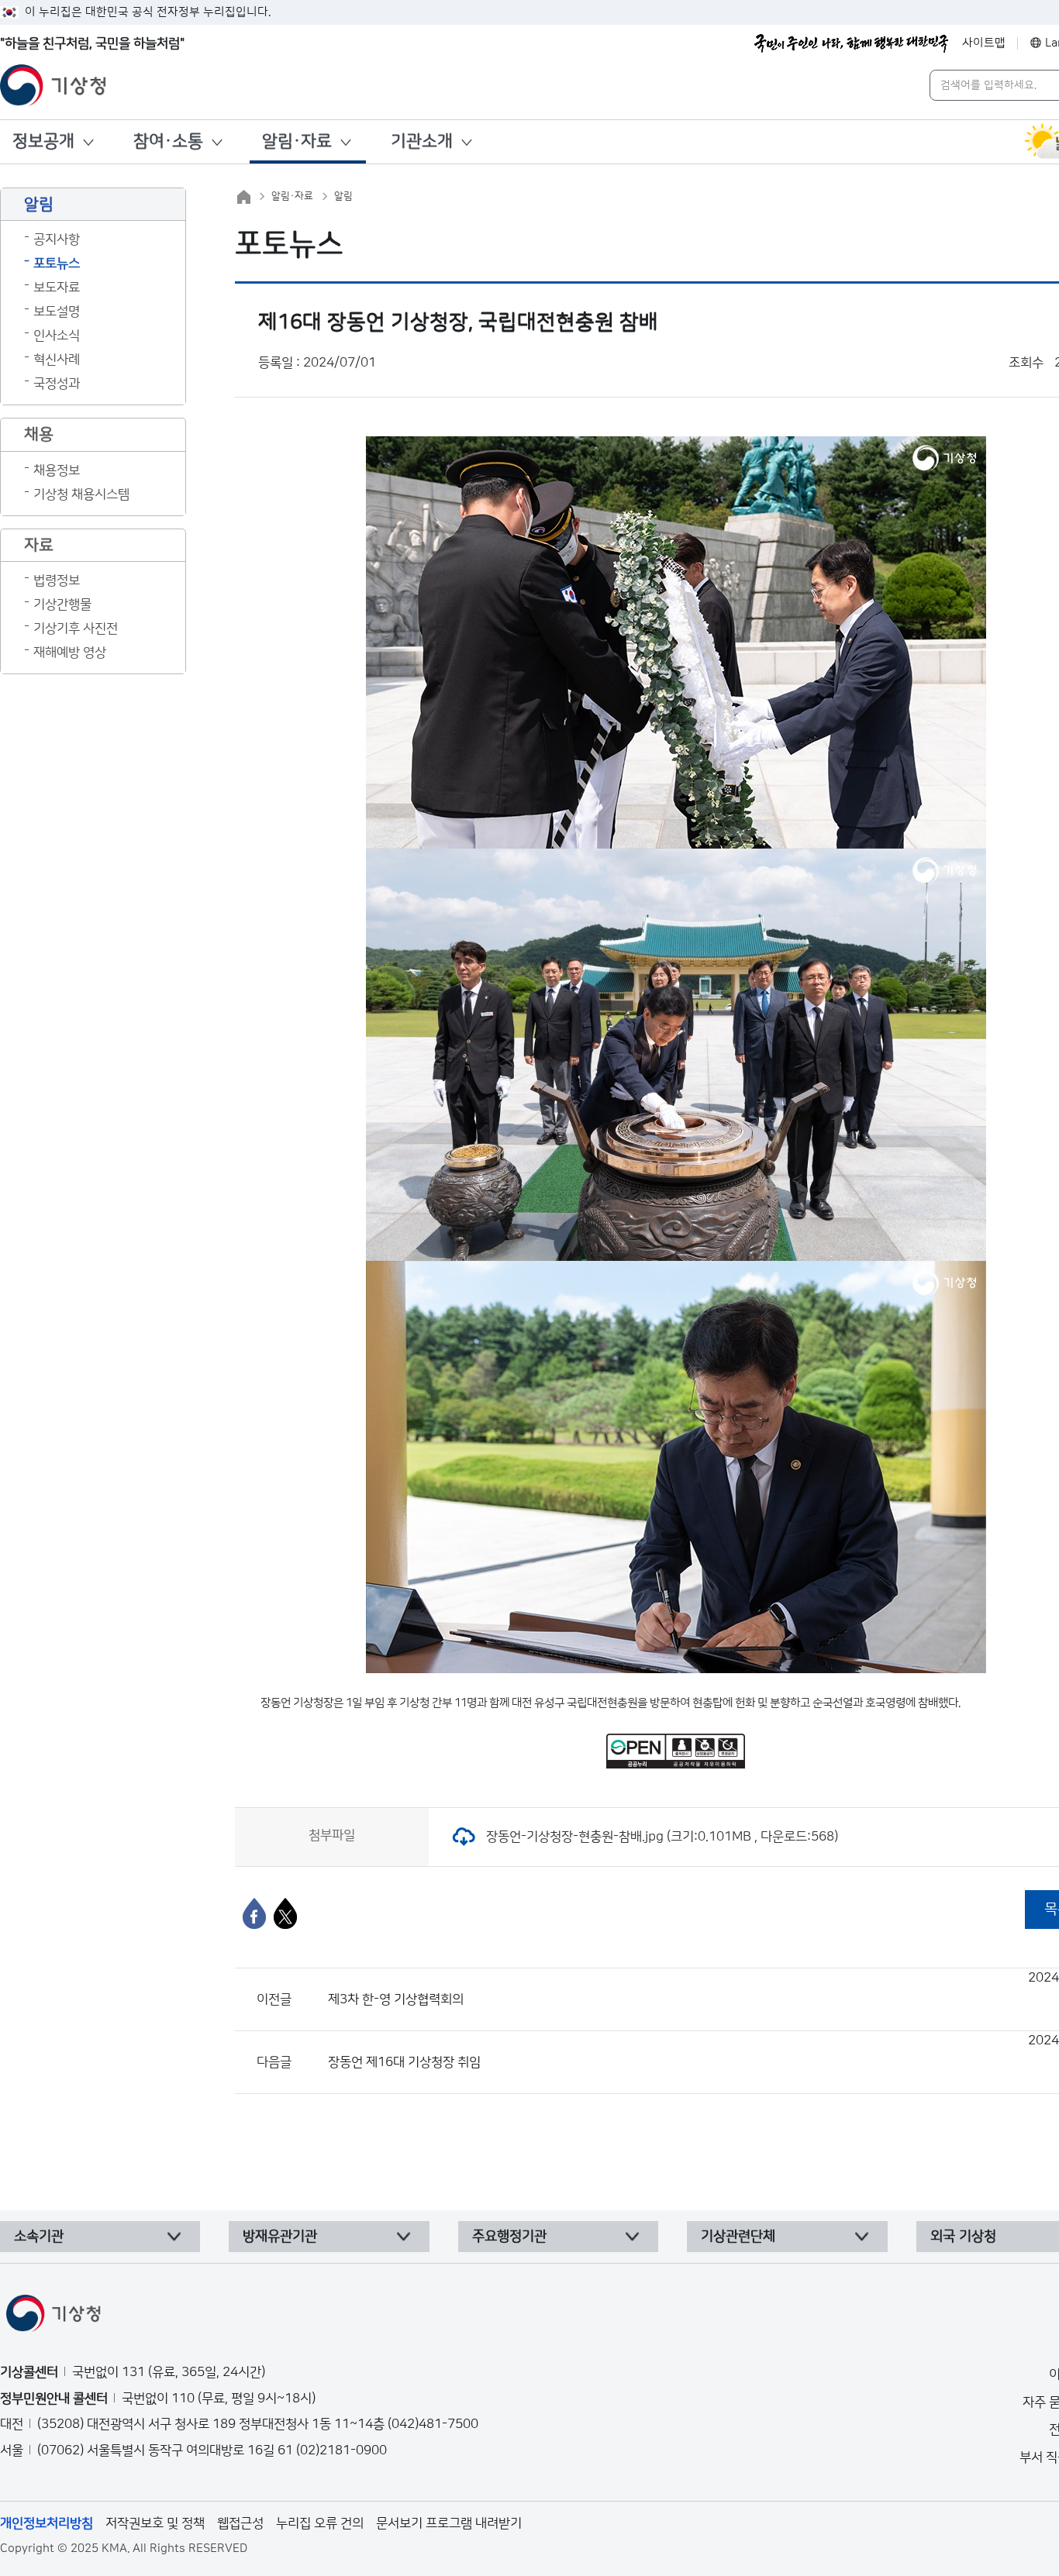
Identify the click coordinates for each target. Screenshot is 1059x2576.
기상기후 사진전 (76, 629)
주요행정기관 (509, 2237)
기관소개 (422, 141)
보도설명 (57, 312)
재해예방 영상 (70, 653)
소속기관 (39, 2237)
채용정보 (57, 470)
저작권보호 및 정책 (155, 2523)
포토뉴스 (57, 263)
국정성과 (57, 384)
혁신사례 (57, 360)
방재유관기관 (280, 2237)
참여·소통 (168, 141)
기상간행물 (62, 604)
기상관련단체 (738, 2237)
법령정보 (57, 580)
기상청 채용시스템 (81, 494)
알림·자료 (297, 141)
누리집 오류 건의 (320, 2523)
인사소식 (57, 336)
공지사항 (57, 239)
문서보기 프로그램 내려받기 (449, 2523)
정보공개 (43, 141)
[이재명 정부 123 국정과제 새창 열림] (851, 43)
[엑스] (285, 1913)
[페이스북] (254, 1913)
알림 (343, 196)
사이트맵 (984, 43)
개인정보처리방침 (47, 2523)
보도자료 (57, 288)
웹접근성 (240, 2523)
